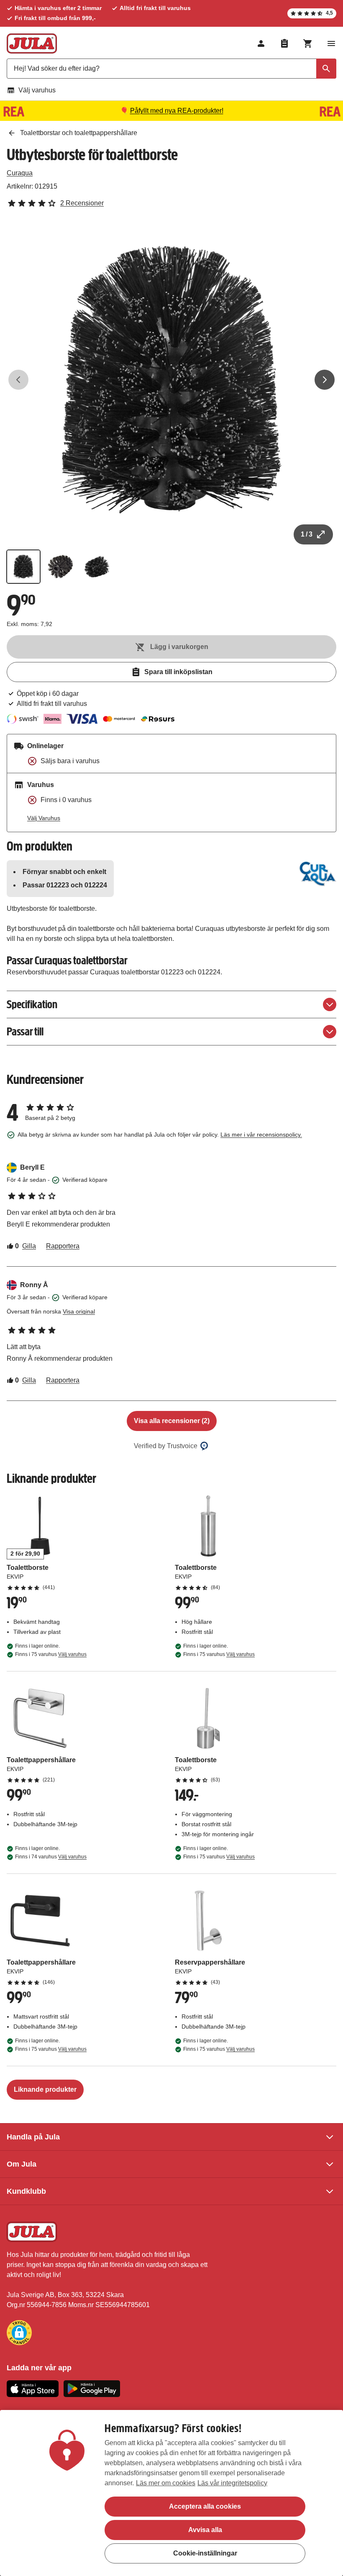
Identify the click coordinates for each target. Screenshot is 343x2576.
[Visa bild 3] (97, 567)
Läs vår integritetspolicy (232, 2483)
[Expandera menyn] (331, 43)
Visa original (79, 1311)
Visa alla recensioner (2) (172, 1421)
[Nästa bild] (325, 380)
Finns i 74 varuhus (51, 1857)
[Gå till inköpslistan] (284, 43)
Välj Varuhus (44, 818)
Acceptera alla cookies (205, 2506)
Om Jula (22, 2164)
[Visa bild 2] (60, 567)
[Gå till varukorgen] (308, 43)
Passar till (25, 1031)
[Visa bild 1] (23, 567)
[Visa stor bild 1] (171, 380)
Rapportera (63, 1246)
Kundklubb (26, 2191)
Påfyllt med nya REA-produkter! (177, 111)
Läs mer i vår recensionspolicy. (261, 1135)
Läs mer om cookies (166, 2483)
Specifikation (32, 1004)
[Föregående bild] (18, 380)
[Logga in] (261, 43)
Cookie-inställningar (205, 2553)
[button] (19, 2333)
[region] (171, 2493)
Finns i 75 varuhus (51, 1654)
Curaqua (20, 173)
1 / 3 (307, 534)
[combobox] (171, 69)
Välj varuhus (37, 90)
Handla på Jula (33, 2137)
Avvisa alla (205, 2530)
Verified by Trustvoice (166, 1446)
